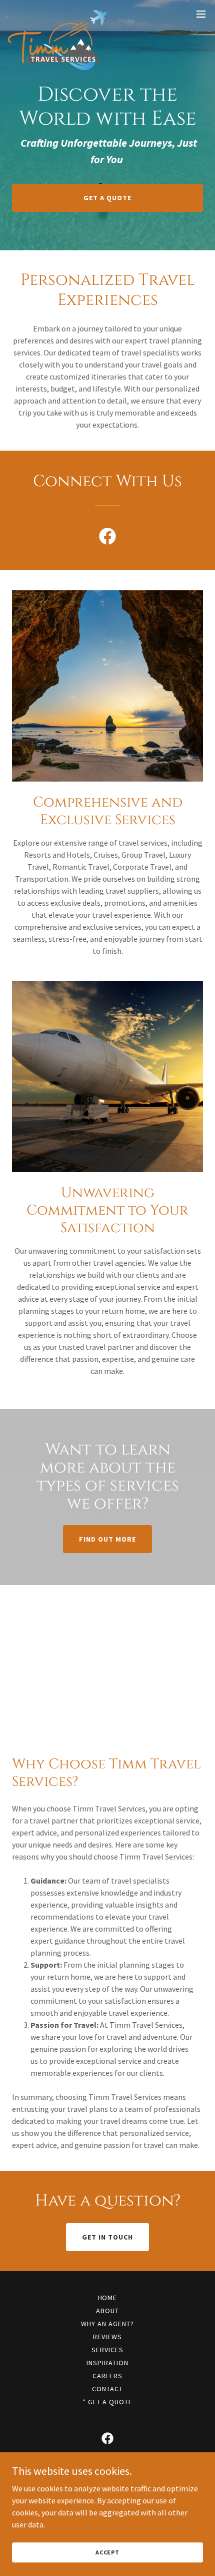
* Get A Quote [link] (108, 2402)
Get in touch (107, 2237)
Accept (107, 2552)
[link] (57, 14)
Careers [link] (108, 2376)
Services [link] (107, 2350)
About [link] (107, 2311)
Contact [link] (107, 2389)
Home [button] (108, 2298)
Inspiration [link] (107, 2363)
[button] (201, 14)
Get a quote (107, 198)
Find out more (107, 1539)
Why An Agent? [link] (107, 2324)
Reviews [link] (107, 2337)
